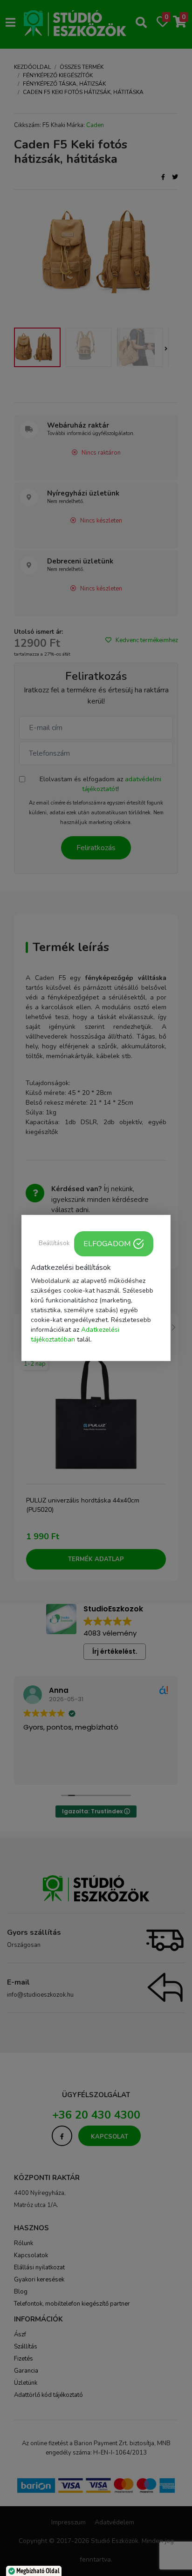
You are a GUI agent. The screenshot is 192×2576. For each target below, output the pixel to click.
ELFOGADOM (107, 1244)
